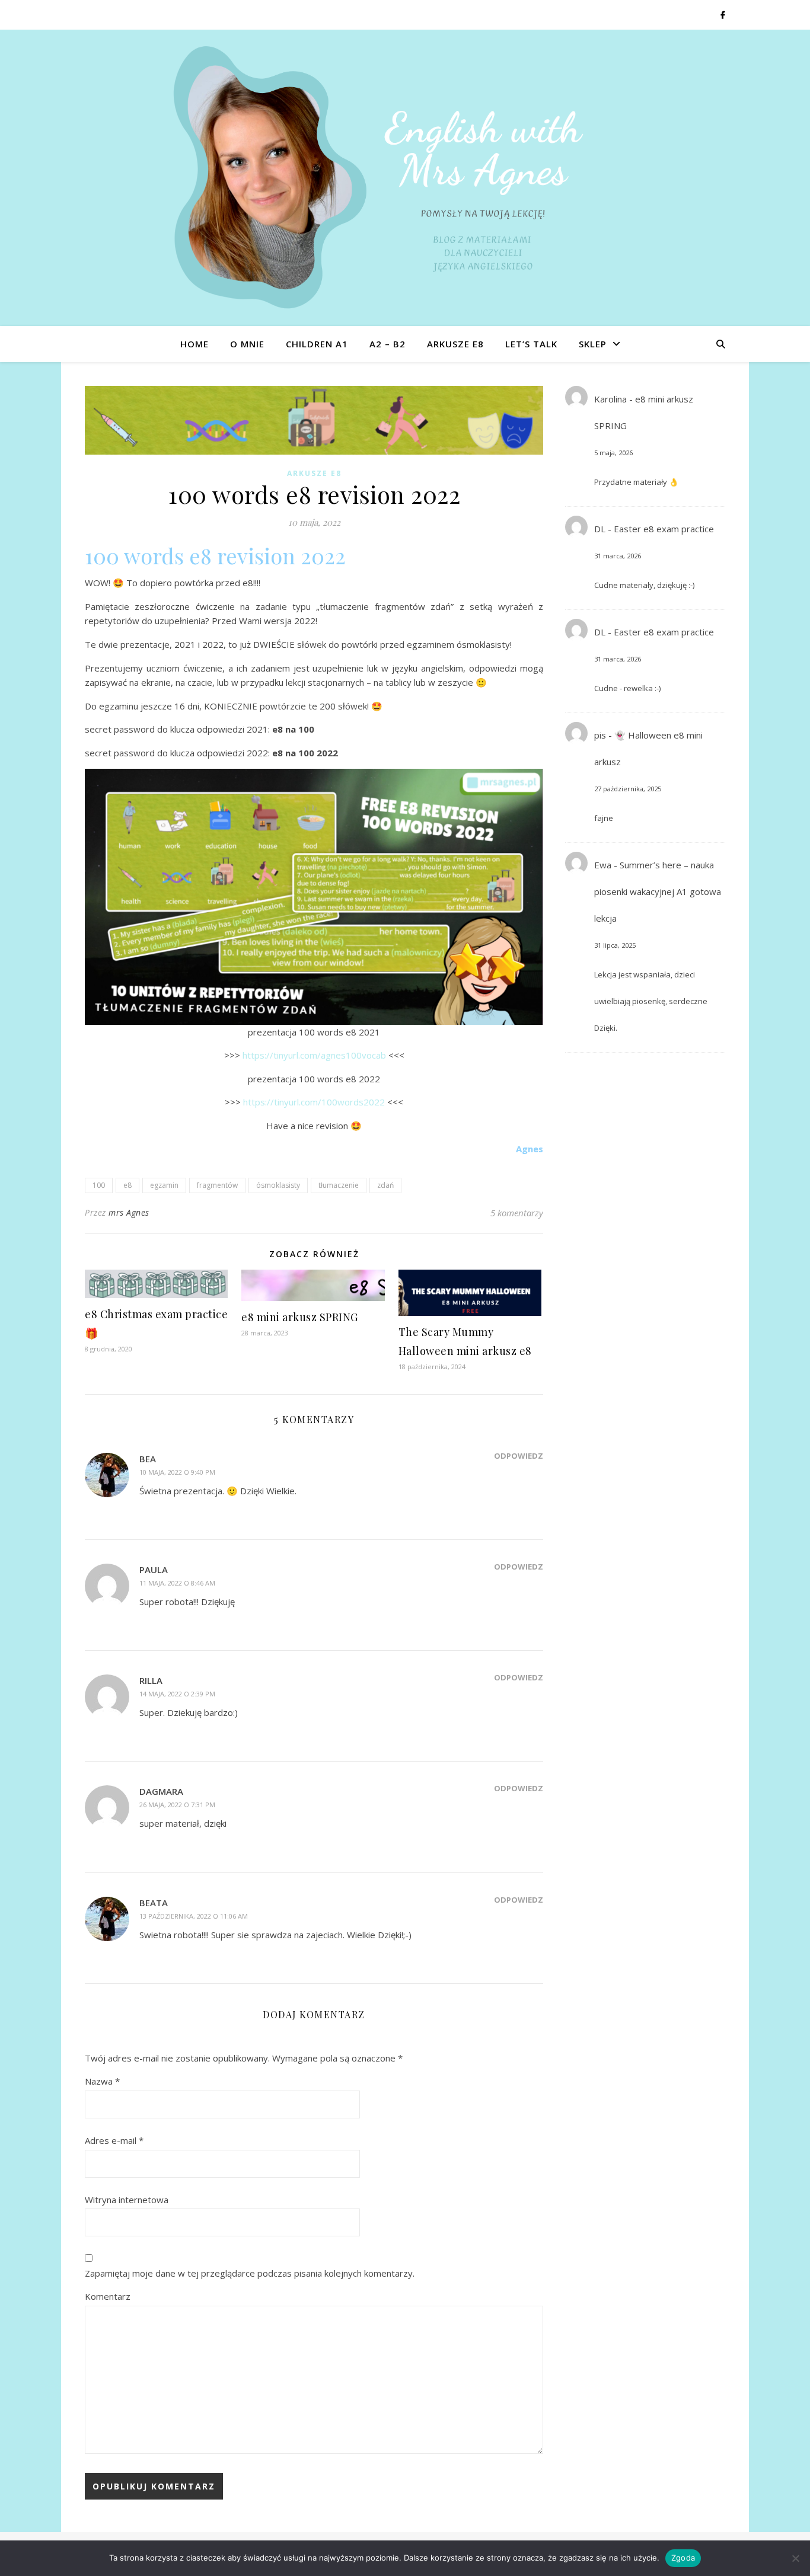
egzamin (164, 1185)
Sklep (593, 344)
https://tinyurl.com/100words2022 (314, 1102)
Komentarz (108, 2296)
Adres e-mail (114, 2140)
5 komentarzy (517, 1213)
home (194, 344)
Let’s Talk (531, 344)
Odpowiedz (519, 1456)
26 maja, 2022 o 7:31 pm (177, 1805)
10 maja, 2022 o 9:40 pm (177, 1472)
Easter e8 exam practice (664, 529)
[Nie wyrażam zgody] (795, 2558)
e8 (127, 1185)
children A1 (317, 344)
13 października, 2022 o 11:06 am (194, 1916)
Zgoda (683, 2558)
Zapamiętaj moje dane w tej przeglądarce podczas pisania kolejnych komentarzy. (250, 2273)
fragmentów (217, 1185)
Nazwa (102, 2081)
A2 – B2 (388, 344)
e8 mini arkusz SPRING (300, 1317)
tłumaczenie (339, 1185)
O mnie (247, 344)
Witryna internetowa (127, 2200)
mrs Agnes (129, 1212)
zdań (385, 1185)
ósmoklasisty (278, 1185)
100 (99, 1185)
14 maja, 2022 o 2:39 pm (177, 1694)
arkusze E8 (455, 344)
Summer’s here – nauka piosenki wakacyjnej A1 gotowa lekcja (658, 891)
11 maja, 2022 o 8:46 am (177, 1583)
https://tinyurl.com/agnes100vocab (314, 1055)
